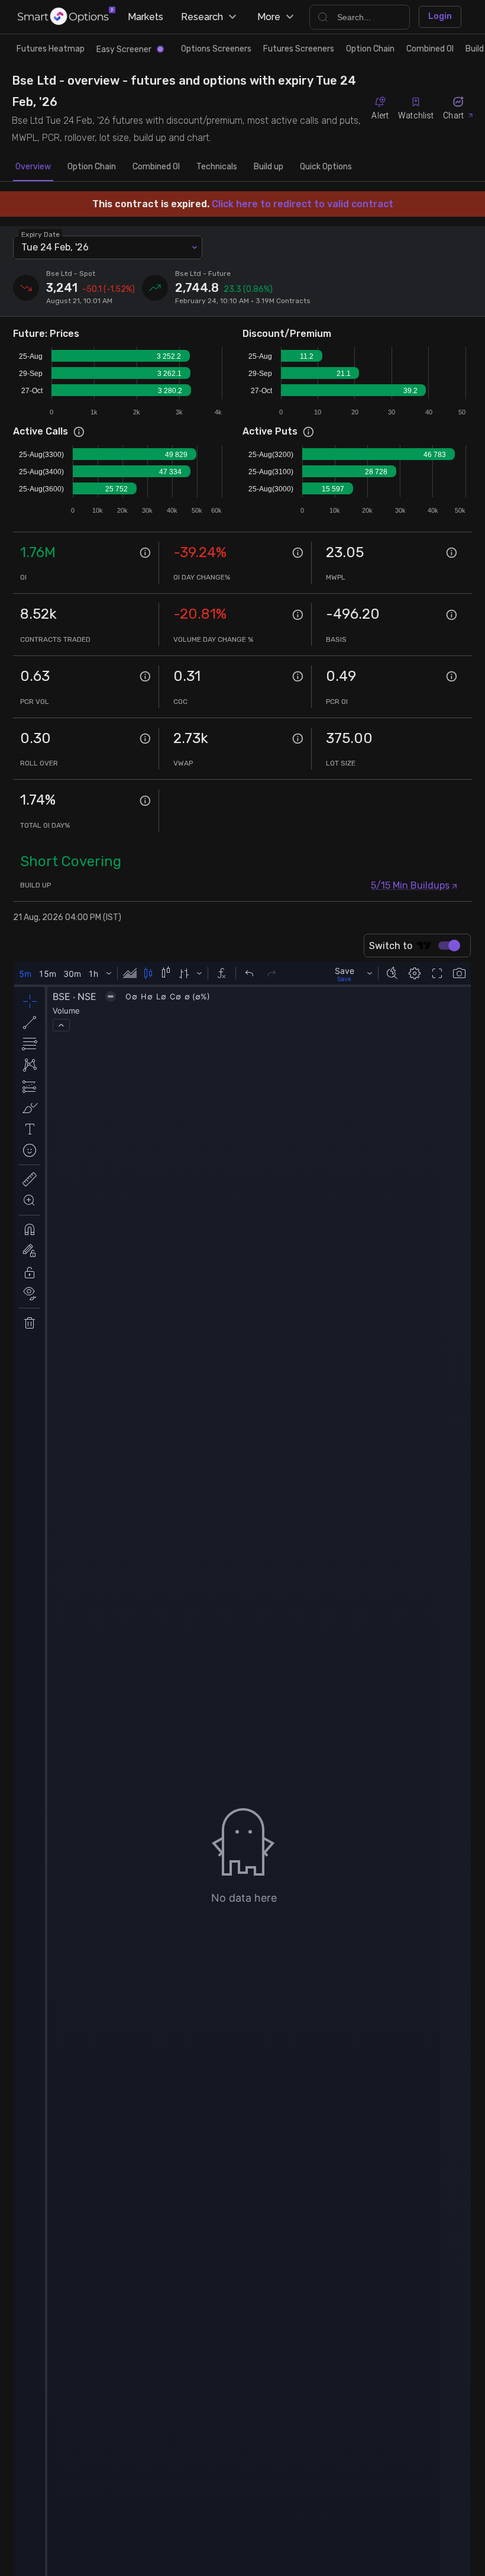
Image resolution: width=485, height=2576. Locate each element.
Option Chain (370, 49)
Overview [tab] (33, 167)
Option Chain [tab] (92, 167)
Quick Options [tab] (326, 167)
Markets (145, 17)
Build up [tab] (269, 167)
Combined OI (430, 49)
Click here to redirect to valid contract (303, 204)
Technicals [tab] (217, 167)
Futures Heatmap (51, 49)
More (269, 17)
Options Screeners (216, 49)
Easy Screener (124, 49)
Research (202, 17)
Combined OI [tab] (156, 167)
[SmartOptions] (67, 17)
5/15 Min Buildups (410, 885)
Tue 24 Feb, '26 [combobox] (55, 247)
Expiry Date (41, 234)
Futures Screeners (299, 49)
